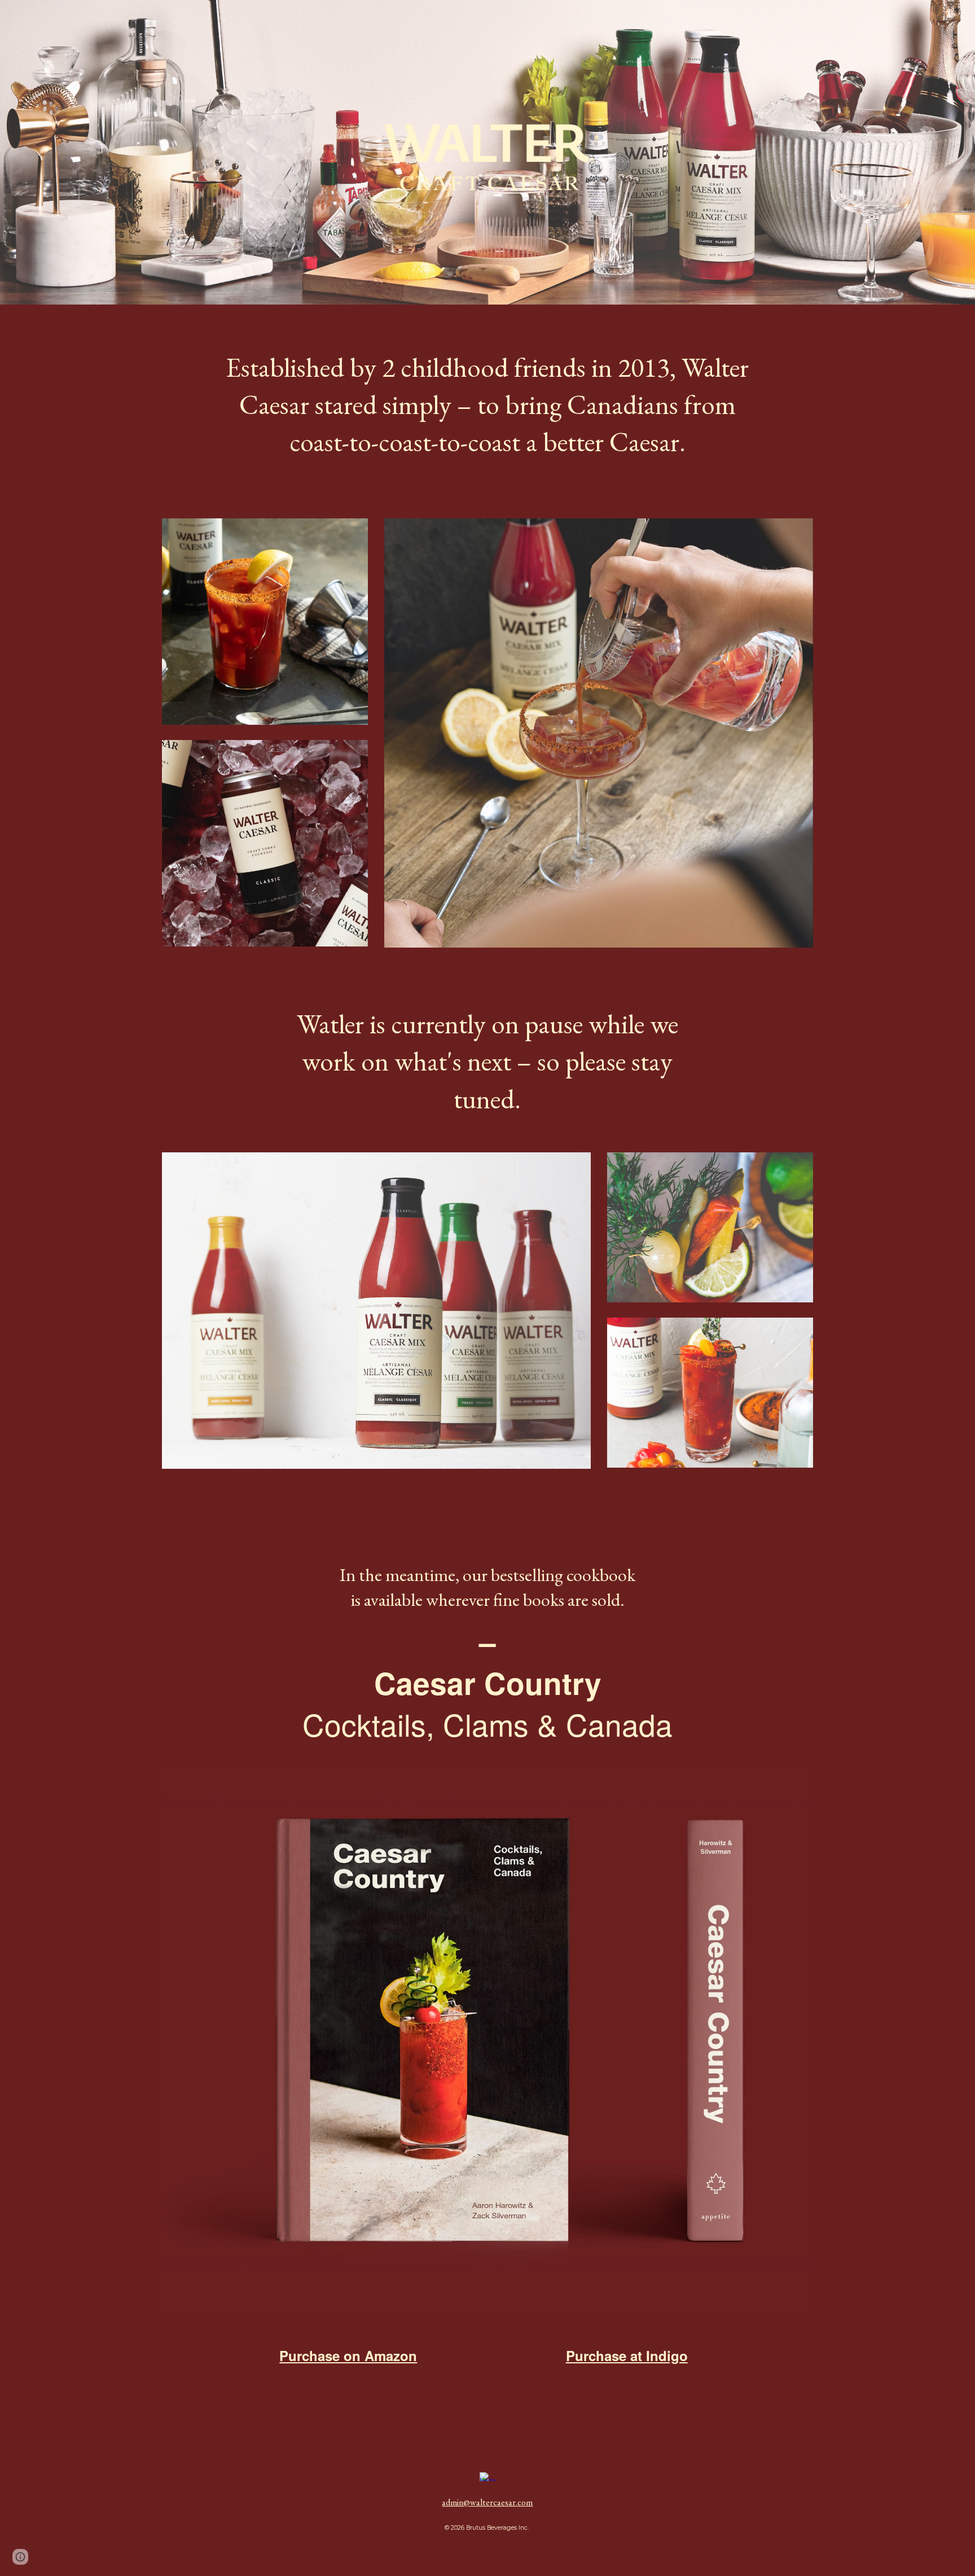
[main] (487, 405)
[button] (20, 2557)
